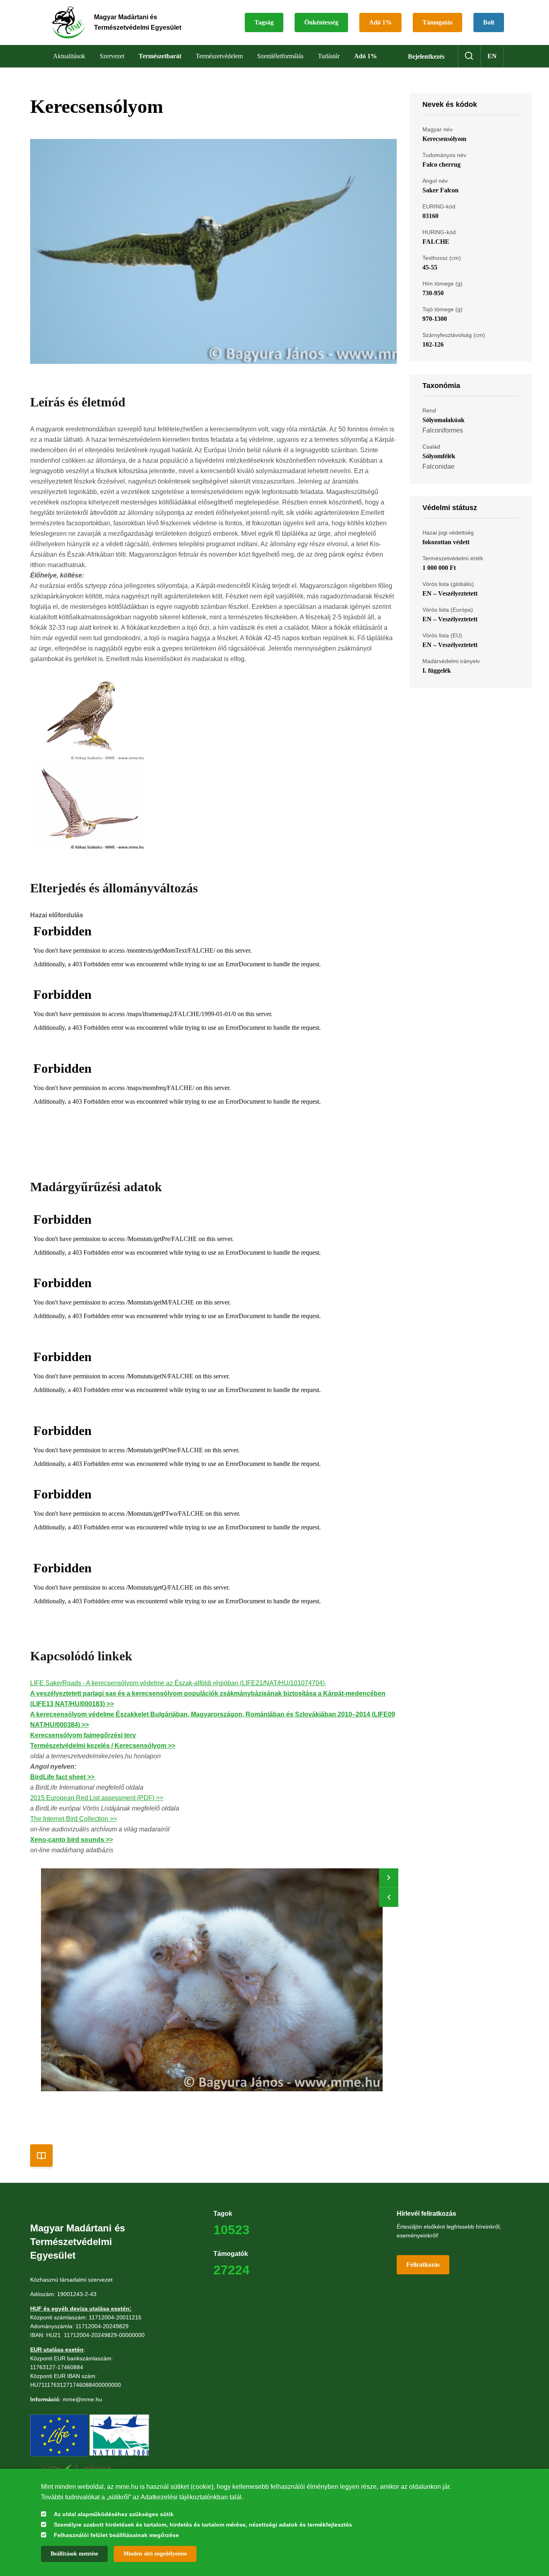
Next (389, 1878)
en (492, 56)
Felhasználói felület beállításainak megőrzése (116, 2535)
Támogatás (437, 22)
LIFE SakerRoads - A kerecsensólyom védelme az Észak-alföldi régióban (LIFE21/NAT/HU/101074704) (178, 1683)
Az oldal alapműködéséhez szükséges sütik (114, 2514)
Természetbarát (160, 56)
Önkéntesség (321, 22)
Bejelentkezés (426, 56)
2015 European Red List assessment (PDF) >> (97, 1798)
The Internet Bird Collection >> (74, 1819)
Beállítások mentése (74, 2554)
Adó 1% (380, 22)
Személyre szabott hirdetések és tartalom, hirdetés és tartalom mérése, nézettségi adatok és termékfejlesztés (203, 2525)
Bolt (489, 22)
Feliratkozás (423, 2265)
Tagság (264, 22)
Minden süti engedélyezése (155, 2554)
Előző (389, 1897)
